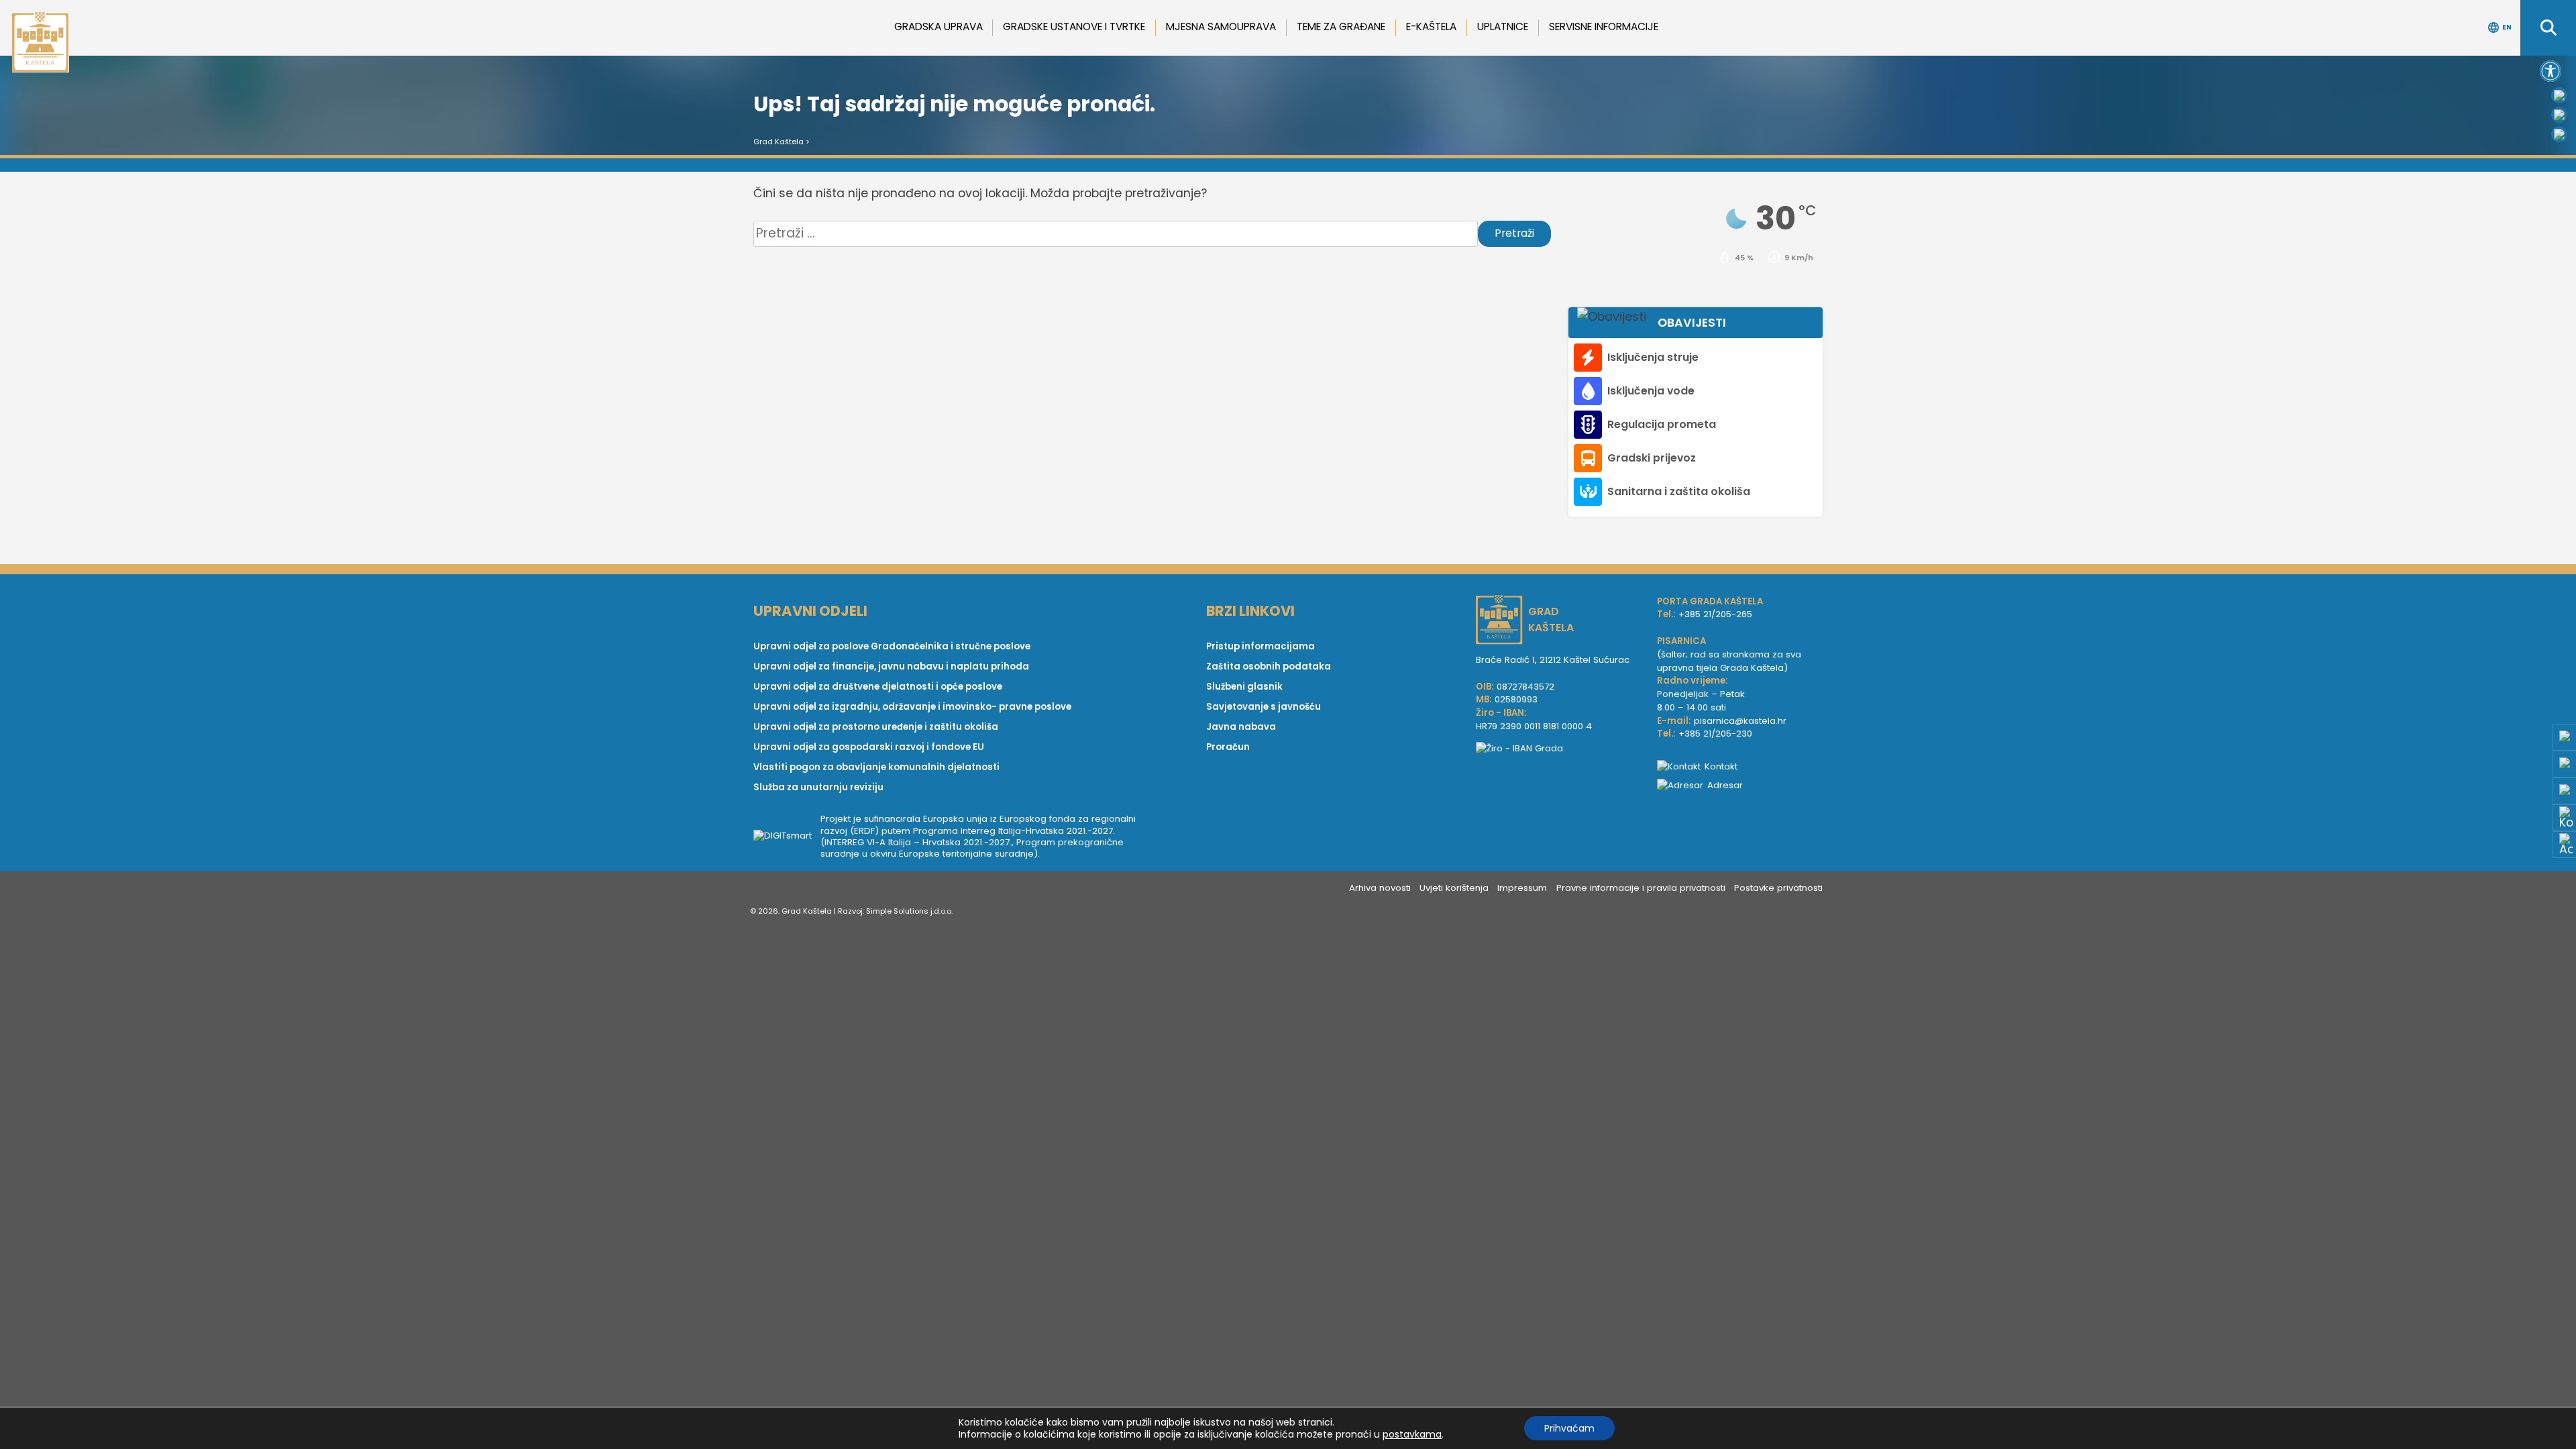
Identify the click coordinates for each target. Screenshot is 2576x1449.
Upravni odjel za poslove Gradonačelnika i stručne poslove (892, 646)
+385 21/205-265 (1715, 614)
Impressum (1522, 888)
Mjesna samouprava (1221, 26)
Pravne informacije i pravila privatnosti (1641, 888)
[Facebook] (2559, 95)
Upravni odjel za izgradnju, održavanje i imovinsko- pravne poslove (912, 707)
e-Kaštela (1431, 26)
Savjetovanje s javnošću (1264, 707)
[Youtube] (2559, 115)
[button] (2551, 71)
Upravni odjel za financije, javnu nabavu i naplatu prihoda (891, 666)
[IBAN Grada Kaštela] (1560, 749)
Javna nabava (1241, 727)
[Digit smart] (787, 837)
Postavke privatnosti (1778, 888)
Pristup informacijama (1260, 646)
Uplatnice (1503, 26)
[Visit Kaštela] (2559, 134)
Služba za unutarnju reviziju (818, 787)
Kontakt (1721, 766)
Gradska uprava (938, 26)
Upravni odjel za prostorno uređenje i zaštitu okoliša (876, 727)
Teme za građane (1341, 26)
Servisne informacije (1604, 26)
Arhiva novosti (1380, 888)
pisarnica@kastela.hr (1740, 721)
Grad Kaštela (779, 142)
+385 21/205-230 (1715, 734)
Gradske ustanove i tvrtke (1074, 26)
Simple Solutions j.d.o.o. (909, 911)
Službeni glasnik (1244, 687)
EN (2507, 27)
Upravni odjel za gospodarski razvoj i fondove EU (869, 747)
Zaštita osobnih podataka (1269, 666)
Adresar (1725, 785)
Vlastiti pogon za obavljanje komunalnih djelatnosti (876, 767)
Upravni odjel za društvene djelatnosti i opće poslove (878, 687)
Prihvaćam (1569, 1428)
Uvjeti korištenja (1454, 888)
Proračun (1228, 747)
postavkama (1412, 1434)
